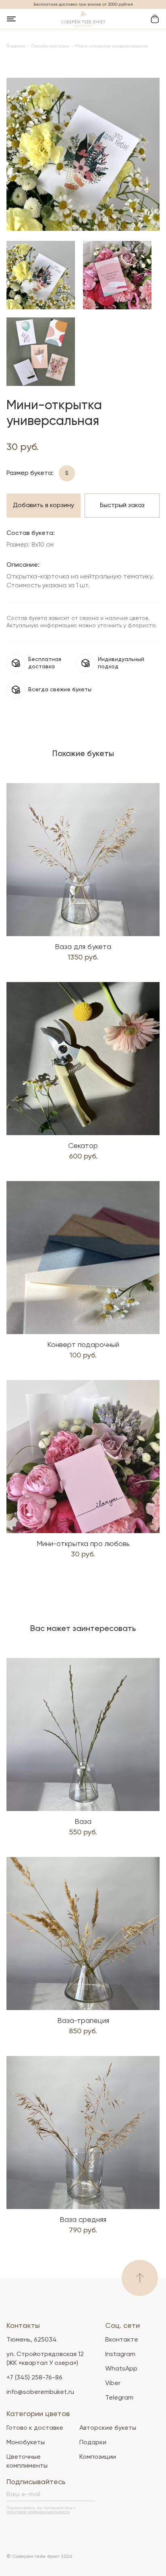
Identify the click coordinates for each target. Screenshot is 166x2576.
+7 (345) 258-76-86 (34, 2378)
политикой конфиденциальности (38, 2512)
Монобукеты (26, 2443)
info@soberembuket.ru (40, 2392)
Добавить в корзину (44, 506)
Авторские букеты (108, 2428)
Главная (16, 46)
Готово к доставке (35, 2428)
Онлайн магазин (50, 46)
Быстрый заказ (122, 506)
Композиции (98, 2457)
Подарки (93, 2443)
